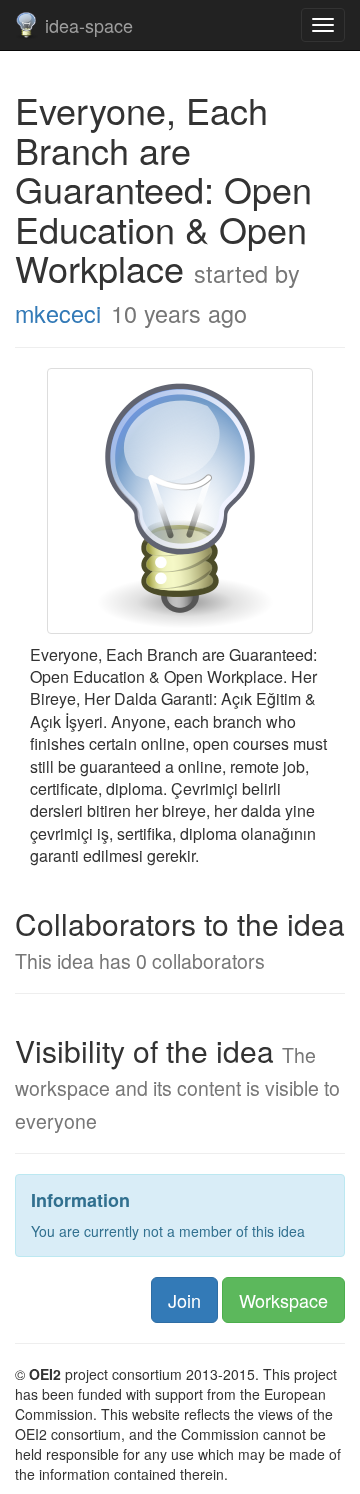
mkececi (58, 313)
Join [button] (184, 1300)
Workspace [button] (283, 1300)
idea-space (89, 25)
